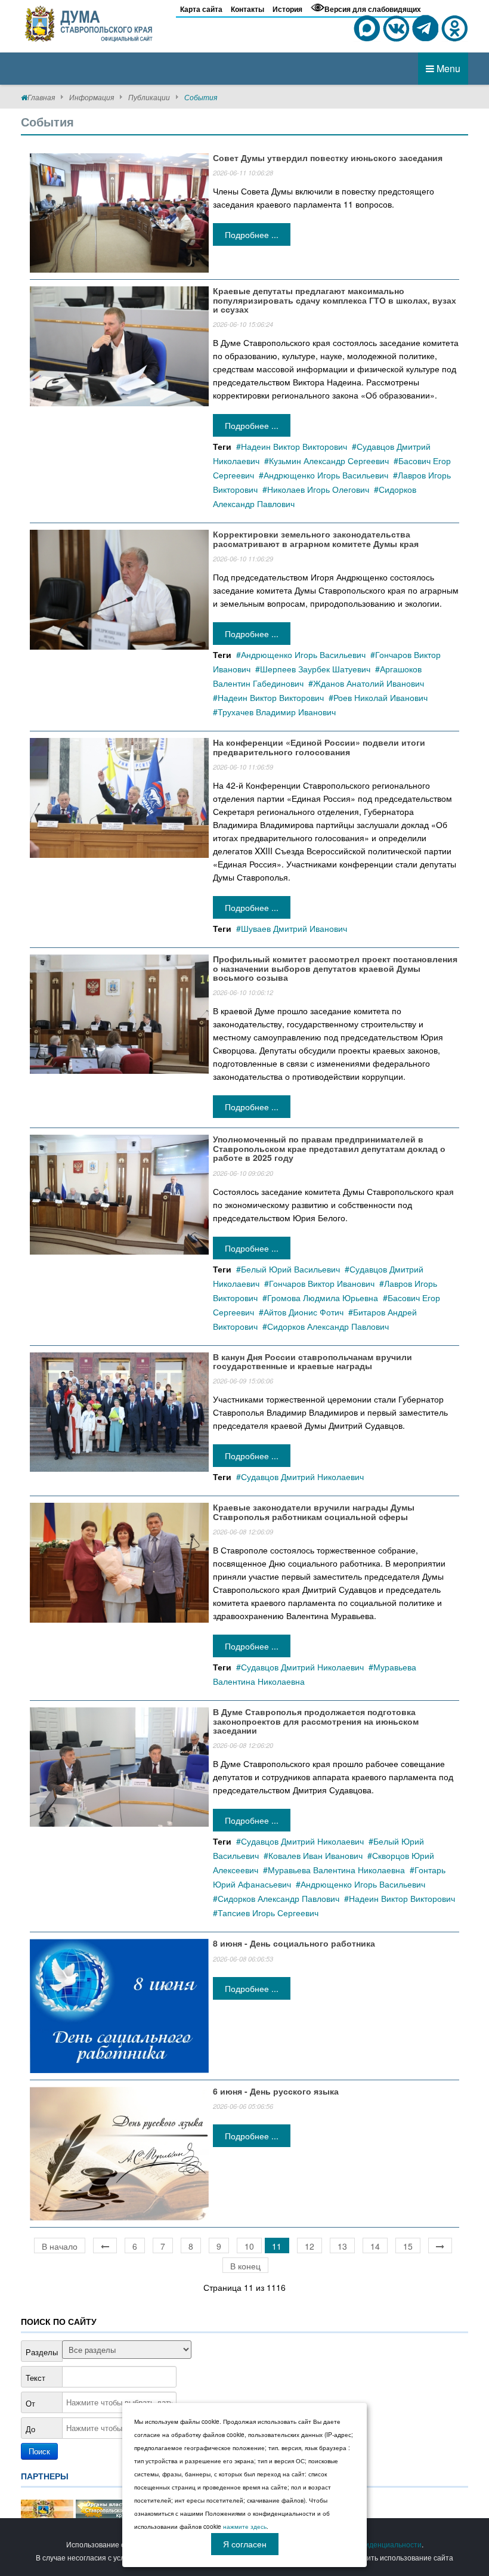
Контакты (247, 9)
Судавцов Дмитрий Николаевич (302, 1477)
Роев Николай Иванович (380, 697)
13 (342, 2246)
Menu (447, 68)
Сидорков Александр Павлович (328, 1326)
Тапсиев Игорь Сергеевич (268, 1913)
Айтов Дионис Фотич (304, 1312)
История (287, 9)
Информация (92, 97)
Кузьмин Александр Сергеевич (329, 461)
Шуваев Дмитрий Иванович (294, 928)
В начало (60, 2246)
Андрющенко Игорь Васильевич (326, 475)
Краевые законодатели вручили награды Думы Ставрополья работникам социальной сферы (314, 1511)
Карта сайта (201, 9)
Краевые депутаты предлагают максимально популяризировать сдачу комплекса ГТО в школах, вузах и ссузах (335, 300)
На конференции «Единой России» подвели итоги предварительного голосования (319, 747)
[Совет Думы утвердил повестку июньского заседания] (119, 212)
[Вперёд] (440, 2245)
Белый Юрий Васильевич (290, 1269)
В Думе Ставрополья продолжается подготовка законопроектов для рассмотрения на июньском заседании (316, 1721)
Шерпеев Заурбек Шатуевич (315, 669)
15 (408, 2246)
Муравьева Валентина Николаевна (336, 1870)
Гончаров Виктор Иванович (322, 1283)
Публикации (149, 97)
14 (375, 2246)
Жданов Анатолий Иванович (369, 683)
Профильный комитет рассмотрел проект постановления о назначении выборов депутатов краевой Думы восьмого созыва (335, 968)
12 (310, 2246)
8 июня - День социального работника (294, 1943)
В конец (245, 2266)
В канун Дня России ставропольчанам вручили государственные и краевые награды (312, 1361)
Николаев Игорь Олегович (318, 489)
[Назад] (105, 2245)
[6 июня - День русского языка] (119, 2152)
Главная (41, 97)
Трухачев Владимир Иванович (277, 712)
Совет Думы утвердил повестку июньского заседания (328, 157)
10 (249, 2246)
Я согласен (245, 2544)
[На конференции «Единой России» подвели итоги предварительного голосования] (119, 796)
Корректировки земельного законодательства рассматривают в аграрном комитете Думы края (316, 538)
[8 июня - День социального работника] (119, 2004)
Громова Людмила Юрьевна (323, 1298)
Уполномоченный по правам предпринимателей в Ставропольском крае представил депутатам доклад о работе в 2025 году (329, 1148)
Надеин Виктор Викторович (294, 446)
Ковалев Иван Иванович (315, 1855)
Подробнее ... (252, 234)
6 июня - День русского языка (276, 2091)
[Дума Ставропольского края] (89, 21)
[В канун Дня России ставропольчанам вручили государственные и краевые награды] (119, 1410)
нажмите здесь (245, 2526)
